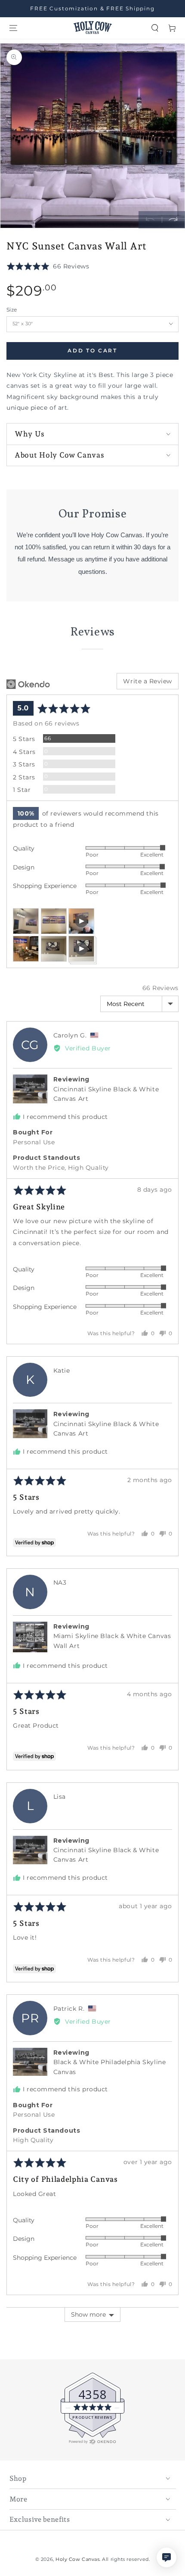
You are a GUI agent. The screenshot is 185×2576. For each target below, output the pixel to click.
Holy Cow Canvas (77, 2559)
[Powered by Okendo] (28, 684)
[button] (155, 28)
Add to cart (92, 351)
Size (12, 310)
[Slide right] (173, 220)
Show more (88, 2314)
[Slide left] (150, 220)
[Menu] (13, 28)
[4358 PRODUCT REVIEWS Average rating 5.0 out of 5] (32, 2443)
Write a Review (148, 681)
